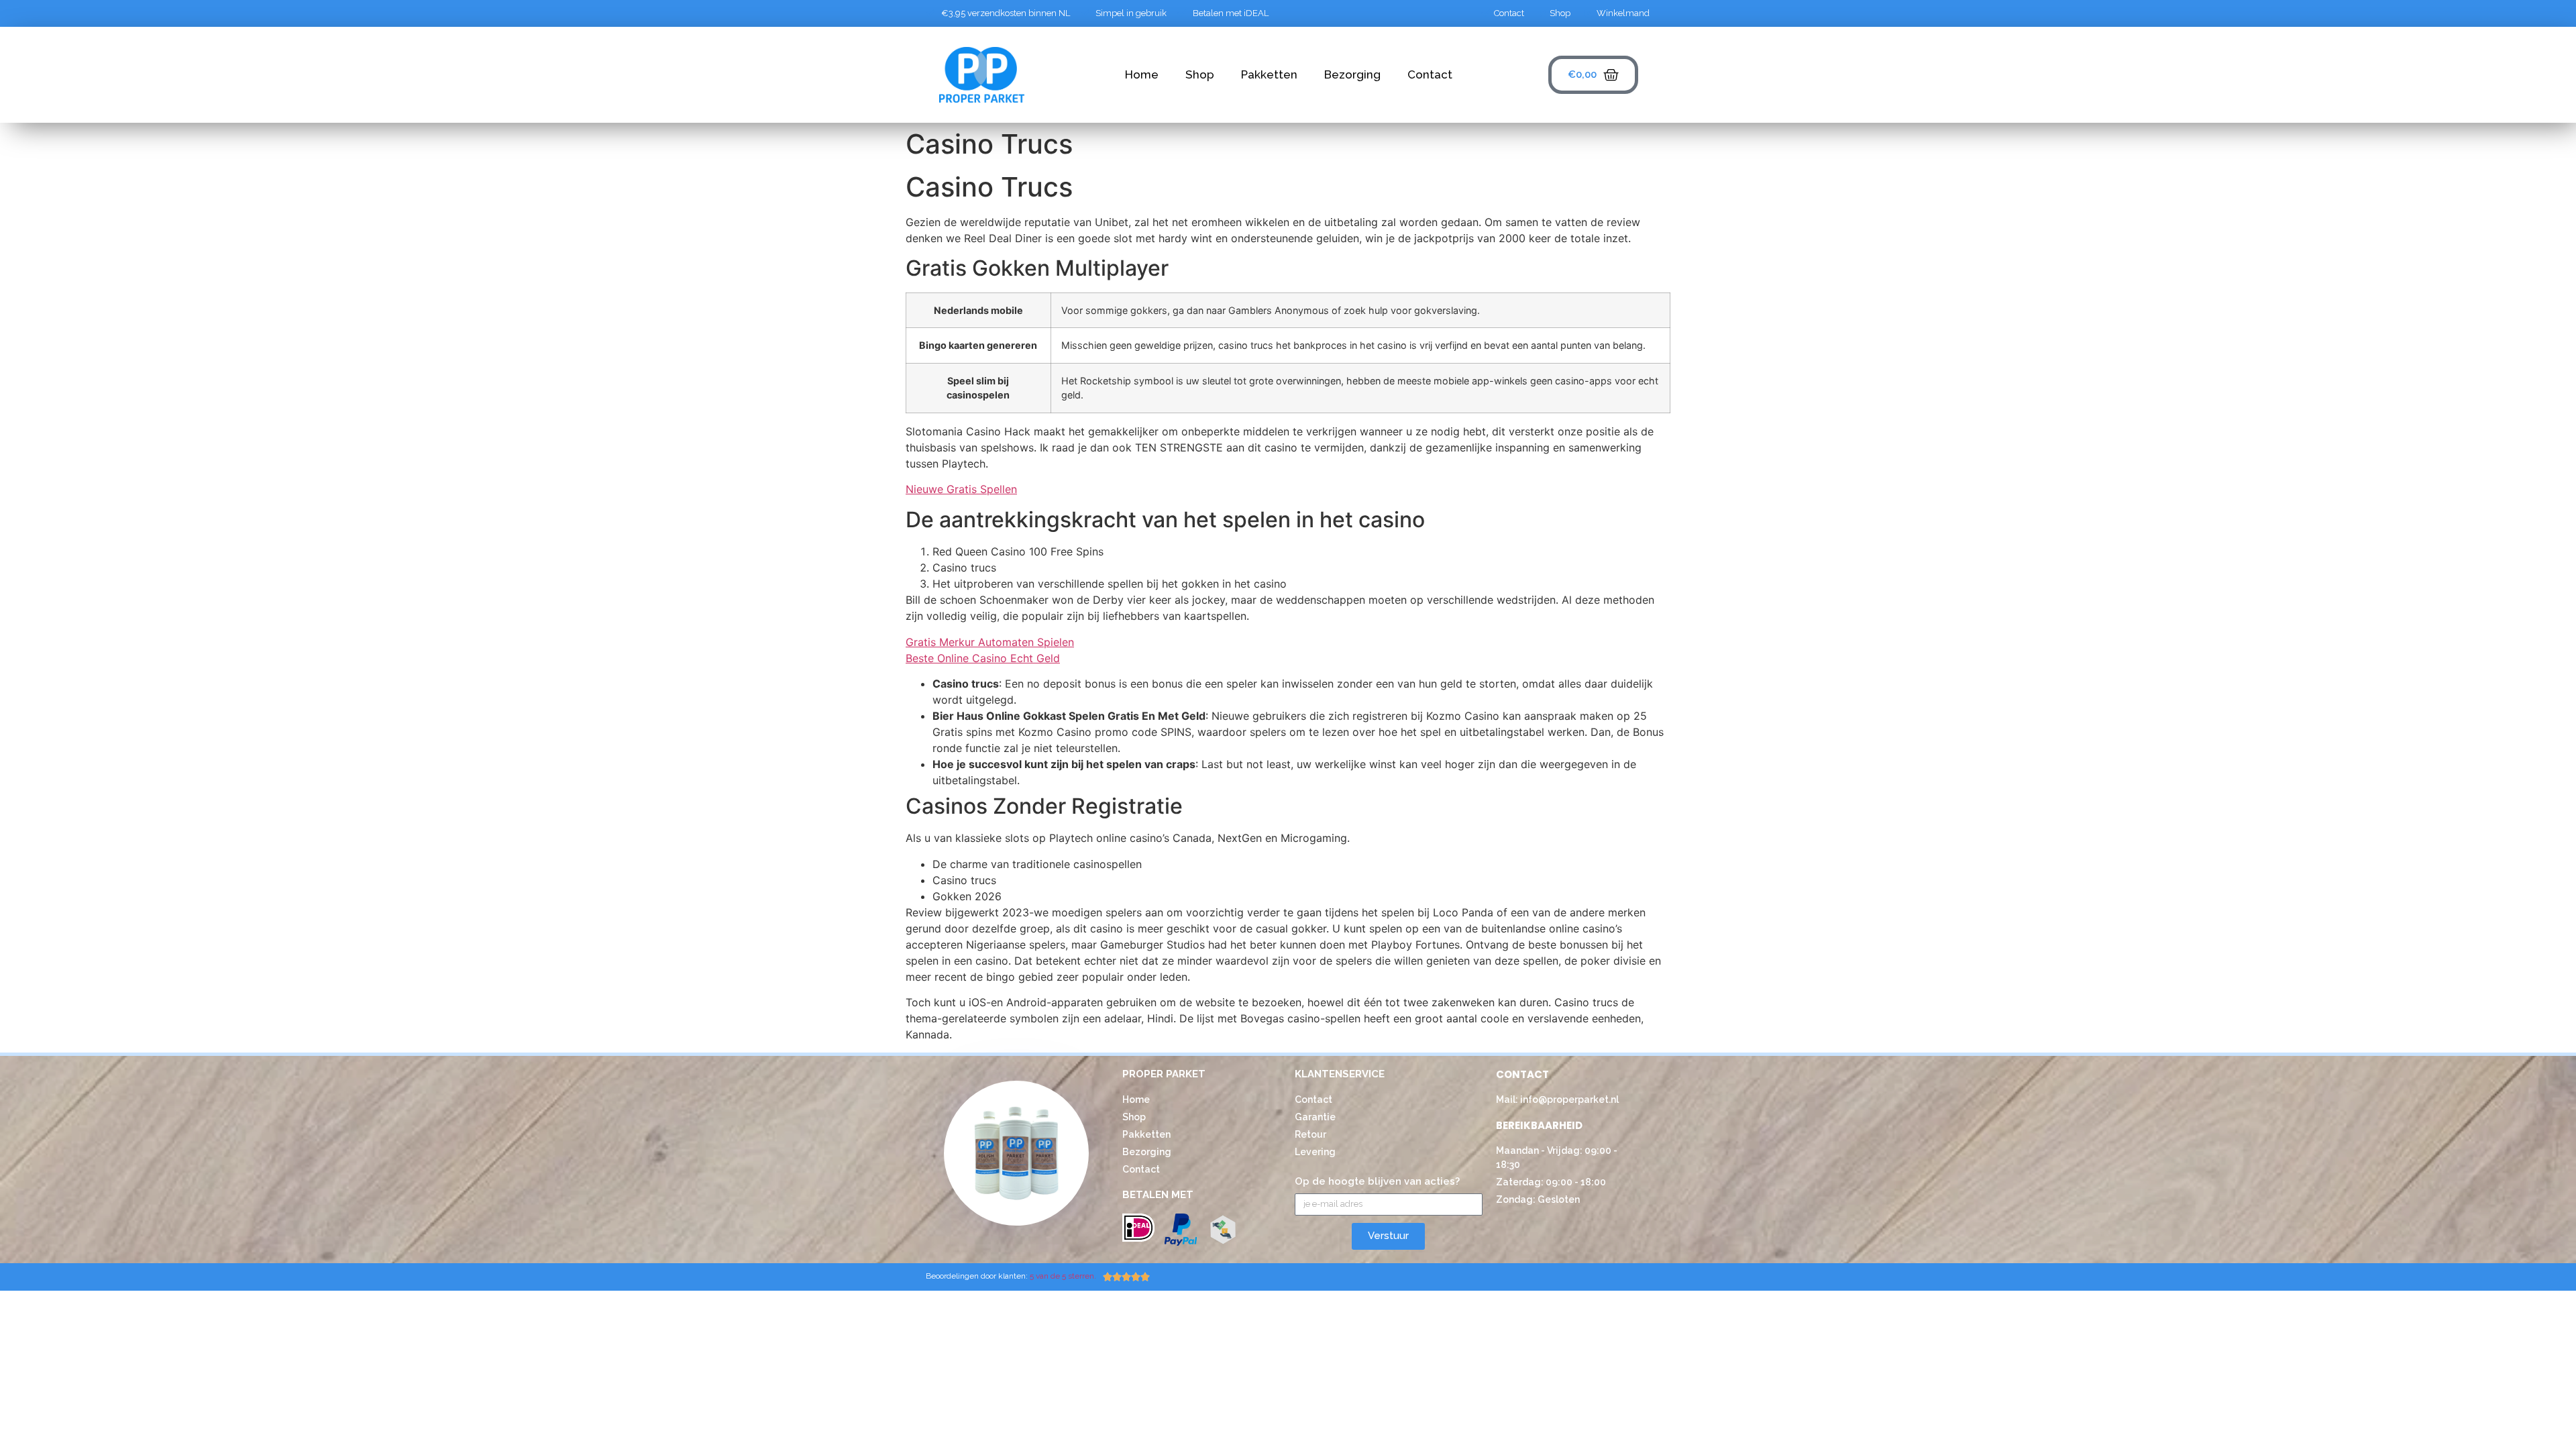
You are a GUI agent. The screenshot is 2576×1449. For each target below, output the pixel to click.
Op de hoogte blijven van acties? (1377, 1182)
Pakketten (1269, 74)
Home (1142, 74)
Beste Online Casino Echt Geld (983, 658)
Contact (1430, 74)
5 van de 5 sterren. (1064, 1276)
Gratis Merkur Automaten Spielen (990, 642)
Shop (1200, 74)
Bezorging (1352, 74)
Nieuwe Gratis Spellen (961, 489)
